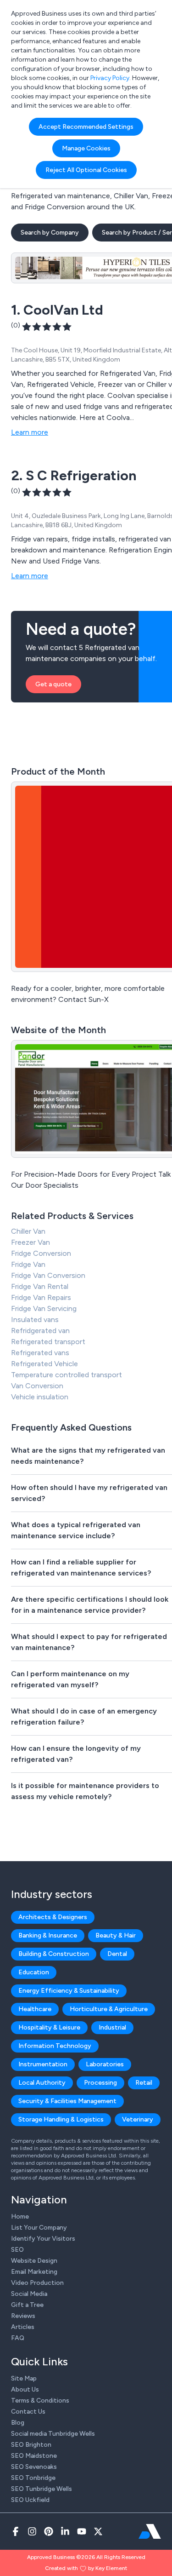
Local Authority (42, 2083)
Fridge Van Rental (40, 1286)
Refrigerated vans (40, 1353)
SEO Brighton (31, 2445)
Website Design (34, 2261)
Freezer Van (31, 1242)
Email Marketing (34, 2272)
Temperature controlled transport (67, 1375)
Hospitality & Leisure (49, 2027)
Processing (100, 2083)
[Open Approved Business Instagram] (32, 2531)
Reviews (23, 2316)
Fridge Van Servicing (44, 1308)
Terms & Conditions (40, 2401)
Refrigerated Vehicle (44, 1364)
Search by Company (50, 233)
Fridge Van (28, 1264)
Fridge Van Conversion (48, 1275)
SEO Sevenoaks (34, 2467)
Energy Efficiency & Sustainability (69, 1991)
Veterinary (138, 2119)
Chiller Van (28, 1231)
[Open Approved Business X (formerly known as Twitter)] (98, 2531)
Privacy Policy (110, 78)
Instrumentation (43, 2064)
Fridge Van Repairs (41, 1297)
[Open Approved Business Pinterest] (49, 2531)
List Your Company (39, 2228)
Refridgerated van (40, 1331)
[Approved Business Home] (150, 2531)
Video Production (37, 2283)
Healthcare (35, 2009)
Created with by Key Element (86, 2568)
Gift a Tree (27, 2305)
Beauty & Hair (116, 1935)
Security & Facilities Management (67, 2101)
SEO (17, 2250)
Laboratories (105, 2064)
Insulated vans (35, 1320)
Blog (18, 2423)
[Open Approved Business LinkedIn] (65, 2531)
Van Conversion (37, 1386)
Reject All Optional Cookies (86, 170)
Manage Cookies (86, 148)
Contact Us (28, 2412)
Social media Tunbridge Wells (53, 2434)
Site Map (24, 2378)
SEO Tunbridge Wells (42, 2489)
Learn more (30, 432)
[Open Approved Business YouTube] (82, 2531)
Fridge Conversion (41, 1253)
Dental (117, 1954)
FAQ (18, 2338)
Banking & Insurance (48, 1935)
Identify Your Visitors (43, 2239)
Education (34, 1972)
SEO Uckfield (30, 2500)
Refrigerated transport (48, 1342)
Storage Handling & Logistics (61, 2119)
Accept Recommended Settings (86, 127)
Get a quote (53, 684)
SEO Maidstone (34, 2456)
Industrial (112, 2027)
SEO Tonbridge (33, 2478)
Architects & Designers (53, 1917)
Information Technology (55, 2046)
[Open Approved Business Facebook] (16, 2531)
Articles (23, 2327)
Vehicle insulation (40, 1397)
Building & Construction (54, 1954)
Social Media (29, 2294)
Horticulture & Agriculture (109, 2009)
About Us (25, 2389)
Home (20, 2217)
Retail (144, 2083)
